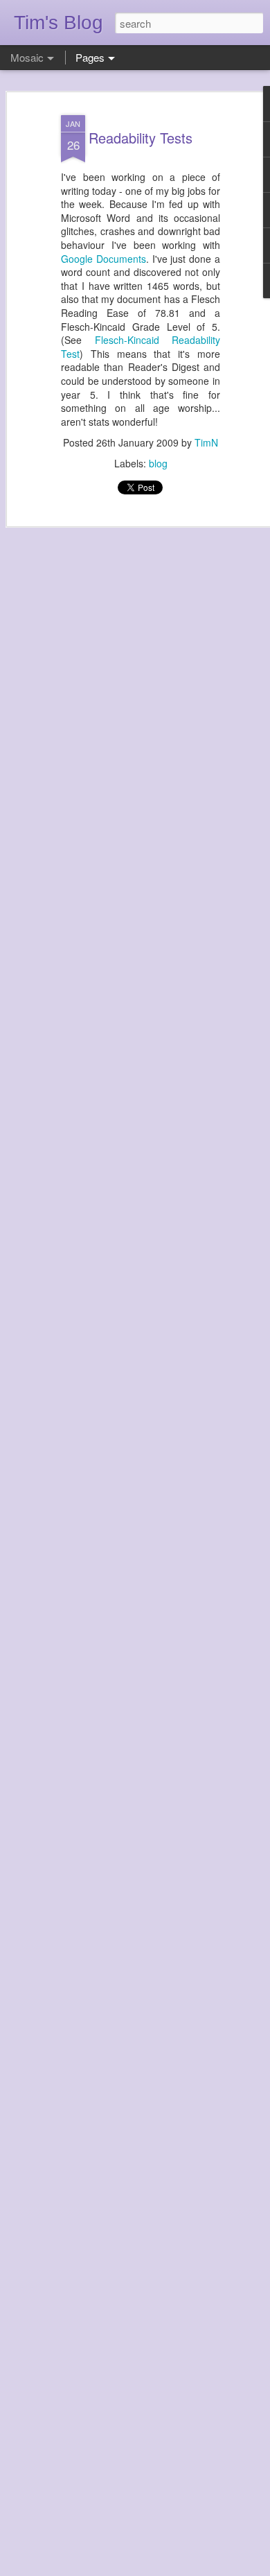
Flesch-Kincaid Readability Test (141, 347)
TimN (206, 442)
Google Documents (103, 259)
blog (158, 463)
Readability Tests (141, 138)
